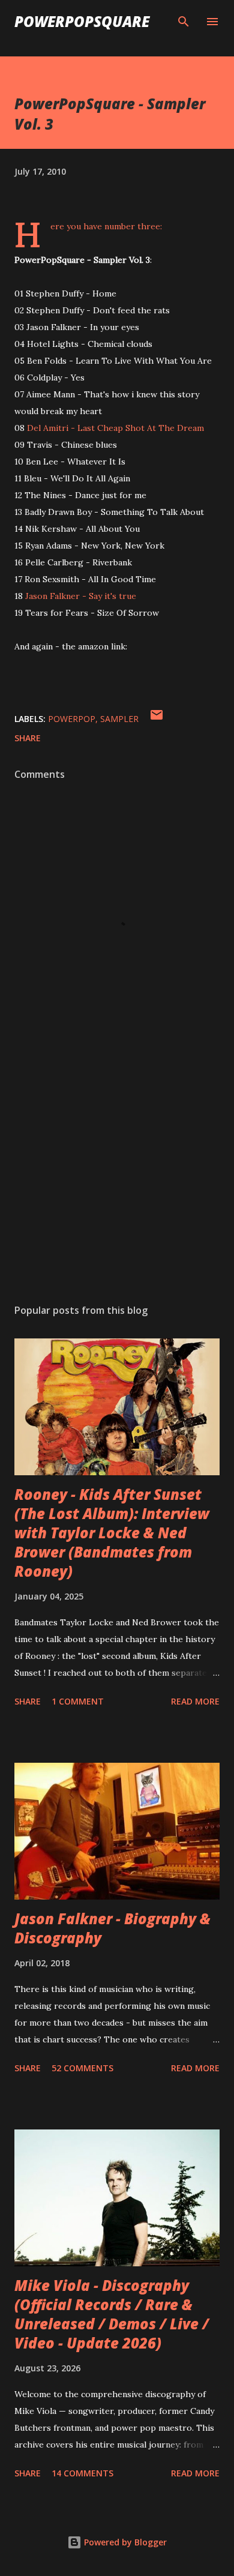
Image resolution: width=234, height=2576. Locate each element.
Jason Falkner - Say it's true (81, 596)
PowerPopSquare (82, 21)
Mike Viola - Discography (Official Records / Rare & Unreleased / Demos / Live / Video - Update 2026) (112, 2314)
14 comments (82, 2473)
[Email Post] (157, 719)
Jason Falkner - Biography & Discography (112, 1928)
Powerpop (72, 719)
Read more (195, 1701)
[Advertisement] (117, 1181)
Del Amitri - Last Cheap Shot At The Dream (115, 428)
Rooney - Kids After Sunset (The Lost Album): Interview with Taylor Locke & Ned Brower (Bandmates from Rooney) (112, 1533)
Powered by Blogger (124, 2542)
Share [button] (28, 738)
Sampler (119, 719)
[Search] (184, 22)
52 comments (82, 2068)
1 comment (78, 1701)
